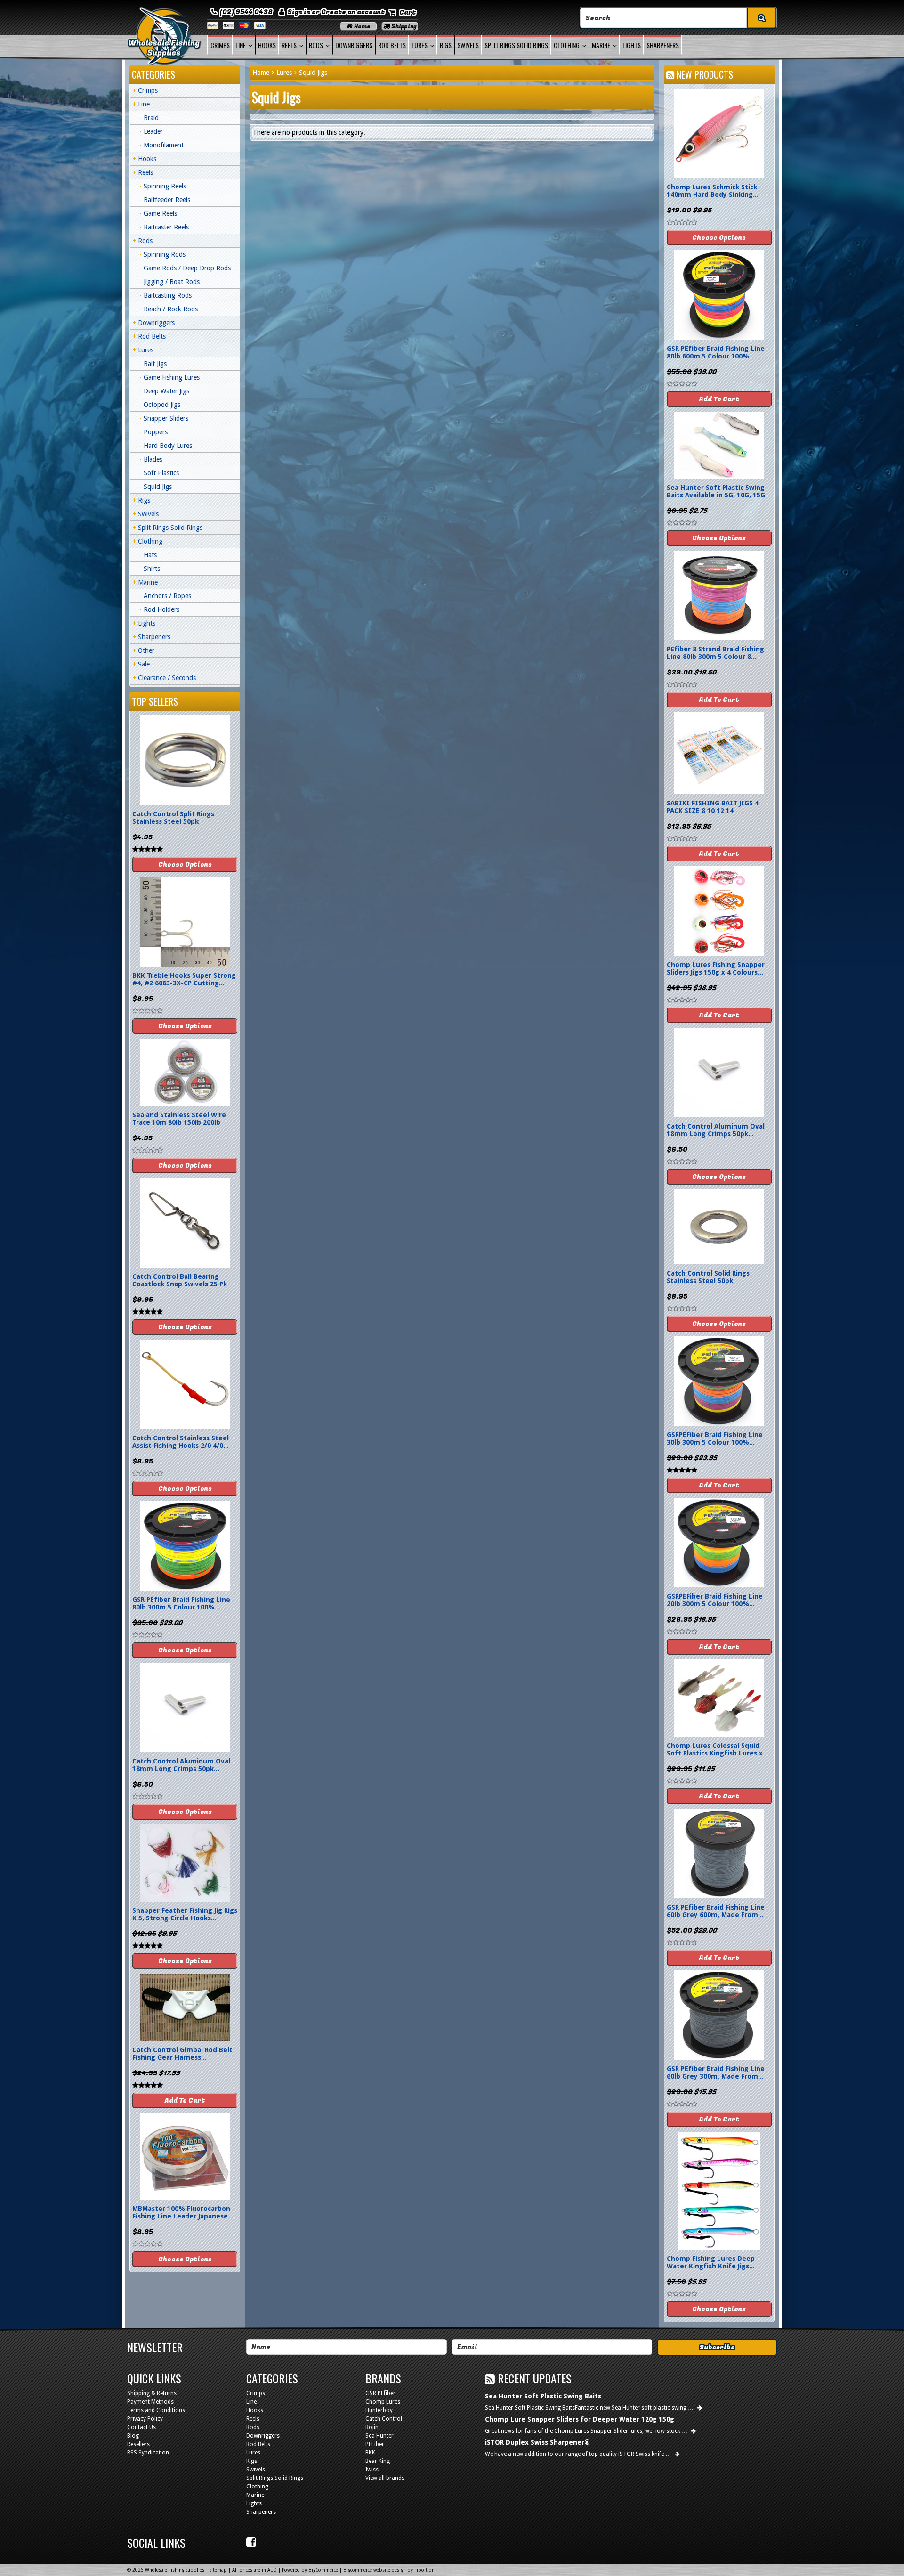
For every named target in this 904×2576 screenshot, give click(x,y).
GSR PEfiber (380, 2393)
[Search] (761, 18)
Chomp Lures (383, 2402)
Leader (153, 131)
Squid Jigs (158, 487)
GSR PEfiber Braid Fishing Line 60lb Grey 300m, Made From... (716, 2072)
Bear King (378, 2461)
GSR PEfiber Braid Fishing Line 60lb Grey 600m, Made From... (716, 1911)
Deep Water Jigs (166, 391)
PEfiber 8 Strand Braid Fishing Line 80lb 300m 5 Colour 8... (715, 653)
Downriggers (354, 45)
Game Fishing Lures (172, 377)
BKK (370, 2453)
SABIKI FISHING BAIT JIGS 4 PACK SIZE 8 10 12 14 (713, 807)
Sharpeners (663, 45)
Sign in (299, 12)
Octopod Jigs (162, 405)
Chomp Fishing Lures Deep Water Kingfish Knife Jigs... (711, 2262)
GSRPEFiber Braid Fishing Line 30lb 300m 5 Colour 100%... (715, 1438)
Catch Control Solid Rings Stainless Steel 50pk (708, 1277)
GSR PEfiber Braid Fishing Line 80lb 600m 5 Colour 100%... (716, 352)
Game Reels (160, 213)
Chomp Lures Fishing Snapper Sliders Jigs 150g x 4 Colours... (716, 968)
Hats (150, 555)
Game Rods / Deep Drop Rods (187, 268)
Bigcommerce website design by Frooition (389, 2570)
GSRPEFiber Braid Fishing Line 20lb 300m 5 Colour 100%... (715, 1600)
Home (362, 26)
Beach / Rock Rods (171, 309)
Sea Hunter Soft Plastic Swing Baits (543, 2396)
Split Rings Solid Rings (516, 45)
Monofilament (164, 145)
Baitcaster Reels (166, 227)
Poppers (156, 432)
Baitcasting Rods (168, 295)
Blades (153, 459)
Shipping (403, 26)
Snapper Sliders (166, 418)
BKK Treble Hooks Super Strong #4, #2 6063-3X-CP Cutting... (184, 979)
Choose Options (185, 865)
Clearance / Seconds (167, 678)
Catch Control (384, 2419)
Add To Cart (185, 2101)
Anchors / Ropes (167, 596)
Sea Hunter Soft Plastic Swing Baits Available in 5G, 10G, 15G (716, 491)
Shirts (152, 569)
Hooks (267, 45)
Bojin (372, 2427)
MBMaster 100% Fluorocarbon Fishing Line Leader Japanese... (183, 2212)
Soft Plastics (161, 473)
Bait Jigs (155, 364)
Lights (632, 45)
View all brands (385, 2478)
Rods (316, 45)
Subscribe (717, 2347)
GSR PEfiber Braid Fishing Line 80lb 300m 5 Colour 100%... (181, 1603)
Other (146, 650)
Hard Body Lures (168, 446)
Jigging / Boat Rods (172, 282)
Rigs (446, 45)
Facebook (252, 2543)
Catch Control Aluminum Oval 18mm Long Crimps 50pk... (181, 1765)
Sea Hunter (379, 2436)
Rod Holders (161, 609)
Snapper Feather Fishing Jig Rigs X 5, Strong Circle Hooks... (185, 1914)
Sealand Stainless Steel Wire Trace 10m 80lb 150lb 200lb (179, 1119)
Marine (601, 45)
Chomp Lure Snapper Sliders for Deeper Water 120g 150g (580, 2419)
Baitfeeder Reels (167, 200)
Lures (420, 45)
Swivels (468, 45)
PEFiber (375, 2444)
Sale (144, 664)
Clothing (567, 45)
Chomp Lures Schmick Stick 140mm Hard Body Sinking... (713, 191)
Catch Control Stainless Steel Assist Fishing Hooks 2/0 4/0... (181, 1442)
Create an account (353, 12)
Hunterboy (379, 2410)
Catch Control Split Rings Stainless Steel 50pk (173, 818)
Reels (289, 45)
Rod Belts (392, 45)
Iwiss (372, 2470)
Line (241, 45)
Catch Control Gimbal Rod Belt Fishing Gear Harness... (182, 2054)
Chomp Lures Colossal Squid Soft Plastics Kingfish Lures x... (718, 1749)
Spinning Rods (165, 254)
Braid (151, 118)
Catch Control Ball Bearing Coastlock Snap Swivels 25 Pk (180, 1280)
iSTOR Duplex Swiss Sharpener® (537, 2442)
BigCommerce (323, 2570)
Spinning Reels (165, 186)
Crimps (220, 45)
